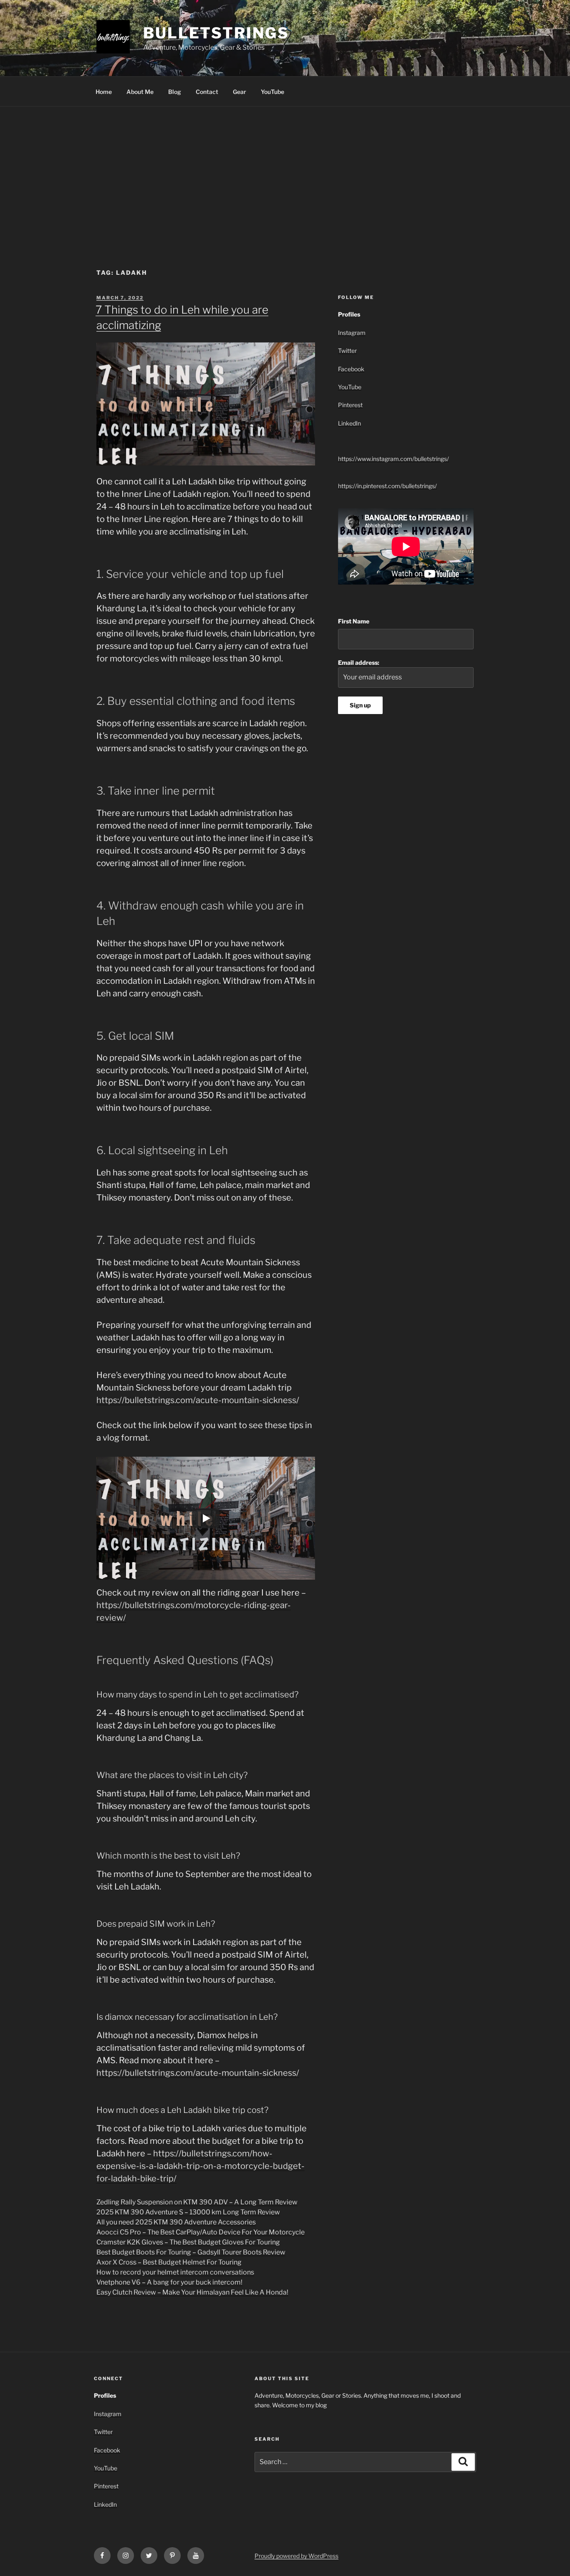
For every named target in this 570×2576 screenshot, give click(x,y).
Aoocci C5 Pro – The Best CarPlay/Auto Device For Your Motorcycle (201, 2232)
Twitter (347, 351)
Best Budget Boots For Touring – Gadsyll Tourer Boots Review (191, 2252)
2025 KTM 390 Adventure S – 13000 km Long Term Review (188, 2212)
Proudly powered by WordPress (296, 2556)
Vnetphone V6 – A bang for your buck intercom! (169, 2282)
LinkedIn (349, 423)
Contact (207, 92)
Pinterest (350, 405)
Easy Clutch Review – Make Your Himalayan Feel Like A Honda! (192, 2292)
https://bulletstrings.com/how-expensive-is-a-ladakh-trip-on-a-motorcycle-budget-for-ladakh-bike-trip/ (201, 2166)
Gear (240, 92)
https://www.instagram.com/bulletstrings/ (393, 459)
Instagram (352, 333)
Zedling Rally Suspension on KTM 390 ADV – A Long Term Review (197, 2202)
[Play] (206, 1518)
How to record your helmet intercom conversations (175, 2272)
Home (104, 92)
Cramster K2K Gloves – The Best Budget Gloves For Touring (188, 2242)
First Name (354, 621)
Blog (175, 92)
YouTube (272, 92)
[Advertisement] (285, 169)
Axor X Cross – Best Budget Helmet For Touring (169, 2262)
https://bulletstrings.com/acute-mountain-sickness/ (198, 1400)
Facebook (351, 369)
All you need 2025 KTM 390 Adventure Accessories (176, 2222)
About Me (140, 92)
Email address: (359, 662)
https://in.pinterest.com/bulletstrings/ (387, 486)
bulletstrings (216, 33)
